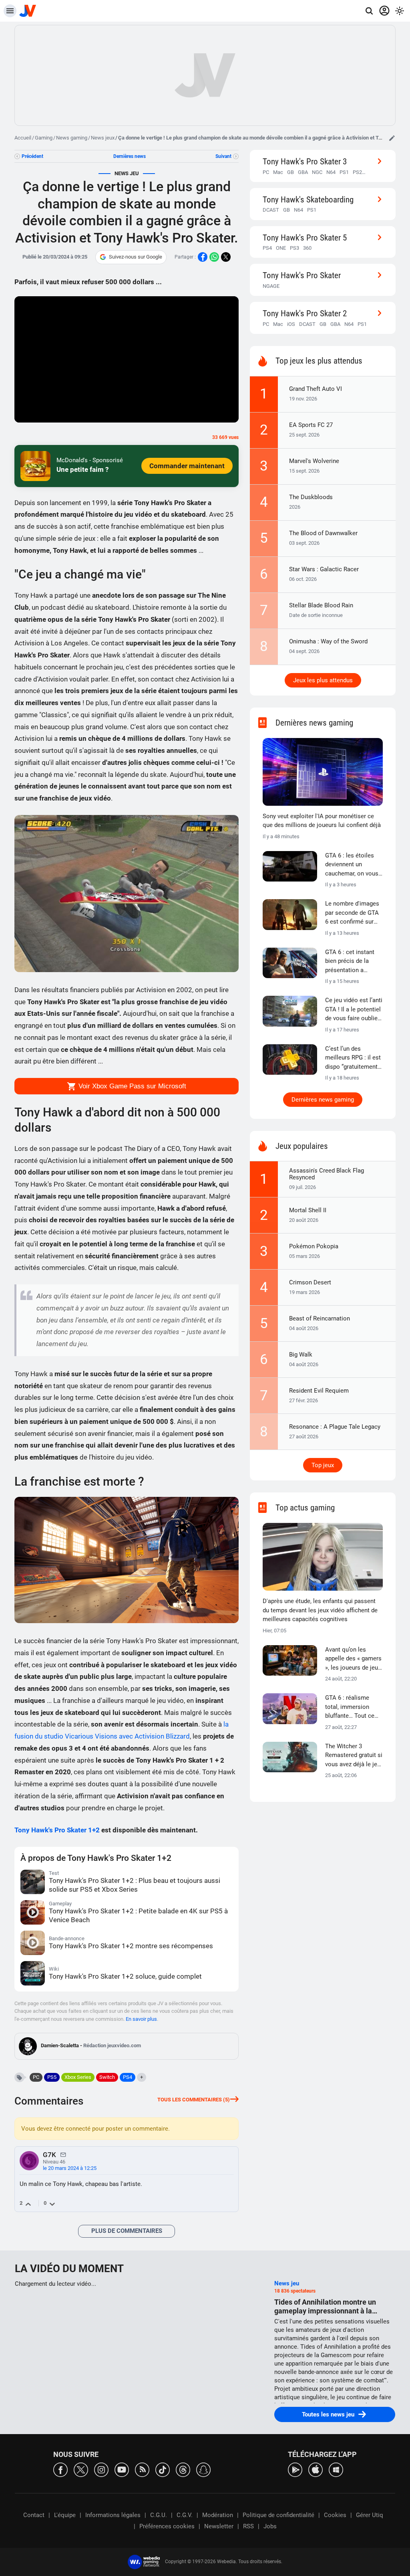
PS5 (52, 2077)
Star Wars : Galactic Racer (324, 569)
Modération (218, 2515)
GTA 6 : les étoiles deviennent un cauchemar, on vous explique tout (352, 865)
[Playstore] (295, 2469)
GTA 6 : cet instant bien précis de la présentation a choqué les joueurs (351, 962)
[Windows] (336, 2469)
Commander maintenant (187, 466)
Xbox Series (78, 2077)
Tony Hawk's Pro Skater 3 (305, 161)
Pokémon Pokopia (314, 1246)
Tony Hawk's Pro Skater (302, 275)
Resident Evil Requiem (319, 1391)
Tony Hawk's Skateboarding (308, 199)
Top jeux (323, 1465)
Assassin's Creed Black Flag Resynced (327, 1174)
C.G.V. (185, 2515)
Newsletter (219, 2526)
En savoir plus (141, 2019)
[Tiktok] (163, 2469)
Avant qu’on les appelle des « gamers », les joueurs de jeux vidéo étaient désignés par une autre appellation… (353, 1659)
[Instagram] (101, 2469)
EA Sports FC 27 (311, 425)
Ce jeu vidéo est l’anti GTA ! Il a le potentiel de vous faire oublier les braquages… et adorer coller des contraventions (354, 1010)
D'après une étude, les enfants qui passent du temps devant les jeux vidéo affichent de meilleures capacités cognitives (320, 1610)
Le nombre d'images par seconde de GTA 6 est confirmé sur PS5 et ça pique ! (352, 913)
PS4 (128, 2077)
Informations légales (113, 2515)
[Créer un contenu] (392, 138)
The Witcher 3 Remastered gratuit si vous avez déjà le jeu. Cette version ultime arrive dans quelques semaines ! (354, 1756)
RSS (248, 2526)
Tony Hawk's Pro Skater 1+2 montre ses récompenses (131, 1946)
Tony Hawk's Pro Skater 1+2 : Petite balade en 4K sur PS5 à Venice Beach (138, 1915)
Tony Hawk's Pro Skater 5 (305, 238)
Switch (107, 2077)
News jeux (103, 138)
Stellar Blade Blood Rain (321, 605)
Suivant (223, 156)
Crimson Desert (310, 1282)
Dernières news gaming (323, 1100)
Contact (34, 2515)
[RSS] (142, 2469)
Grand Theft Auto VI (316, 389)
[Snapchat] (203, 2469)
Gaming (44, 138)
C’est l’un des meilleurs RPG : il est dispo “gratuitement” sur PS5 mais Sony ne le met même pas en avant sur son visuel (353, 1058)
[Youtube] (122, 2469)
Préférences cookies (167, 2526)
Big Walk (301, 1355)
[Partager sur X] (226, 257)
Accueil (23, 138)
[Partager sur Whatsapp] (214, 257)
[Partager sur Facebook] (203, 257)
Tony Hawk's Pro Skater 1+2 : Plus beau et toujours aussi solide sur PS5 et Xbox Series (135, 1885)
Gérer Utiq (370, 2515)
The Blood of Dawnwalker (323, 533)
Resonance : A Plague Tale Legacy (335, 1427)
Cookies (335, 2515)
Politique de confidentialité (278, 2515)
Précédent (32, 156)
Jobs (270, 2526)
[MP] (63, 2154)
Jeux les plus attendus (323, 680)
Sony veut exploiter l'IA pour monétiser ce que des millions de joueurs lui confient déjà (322, 821)
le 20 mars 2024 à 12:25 (70, 2168)
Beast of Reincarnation (320, 1318)
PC (36, 2077)
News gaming (72, 138)
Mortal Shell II (308, 1210)
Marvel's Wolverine (314, 461)
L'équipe (65, 2515)
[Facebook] (60, 2469)
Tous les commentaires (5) (194, 2100)
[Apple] (316, 2469)
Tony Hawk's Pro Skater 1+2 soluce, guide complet (125, 1976)
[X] (81, 2469)
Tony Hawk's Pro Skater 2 (305, 313)
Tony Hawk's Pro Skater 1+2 (57, 1830)
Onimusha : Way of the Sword (328, 641)
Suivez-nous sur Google (136, 257)
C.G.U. (159, 2515)
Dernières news (130, 156)
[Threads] (183, 2469)
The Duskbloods (311, 497)
